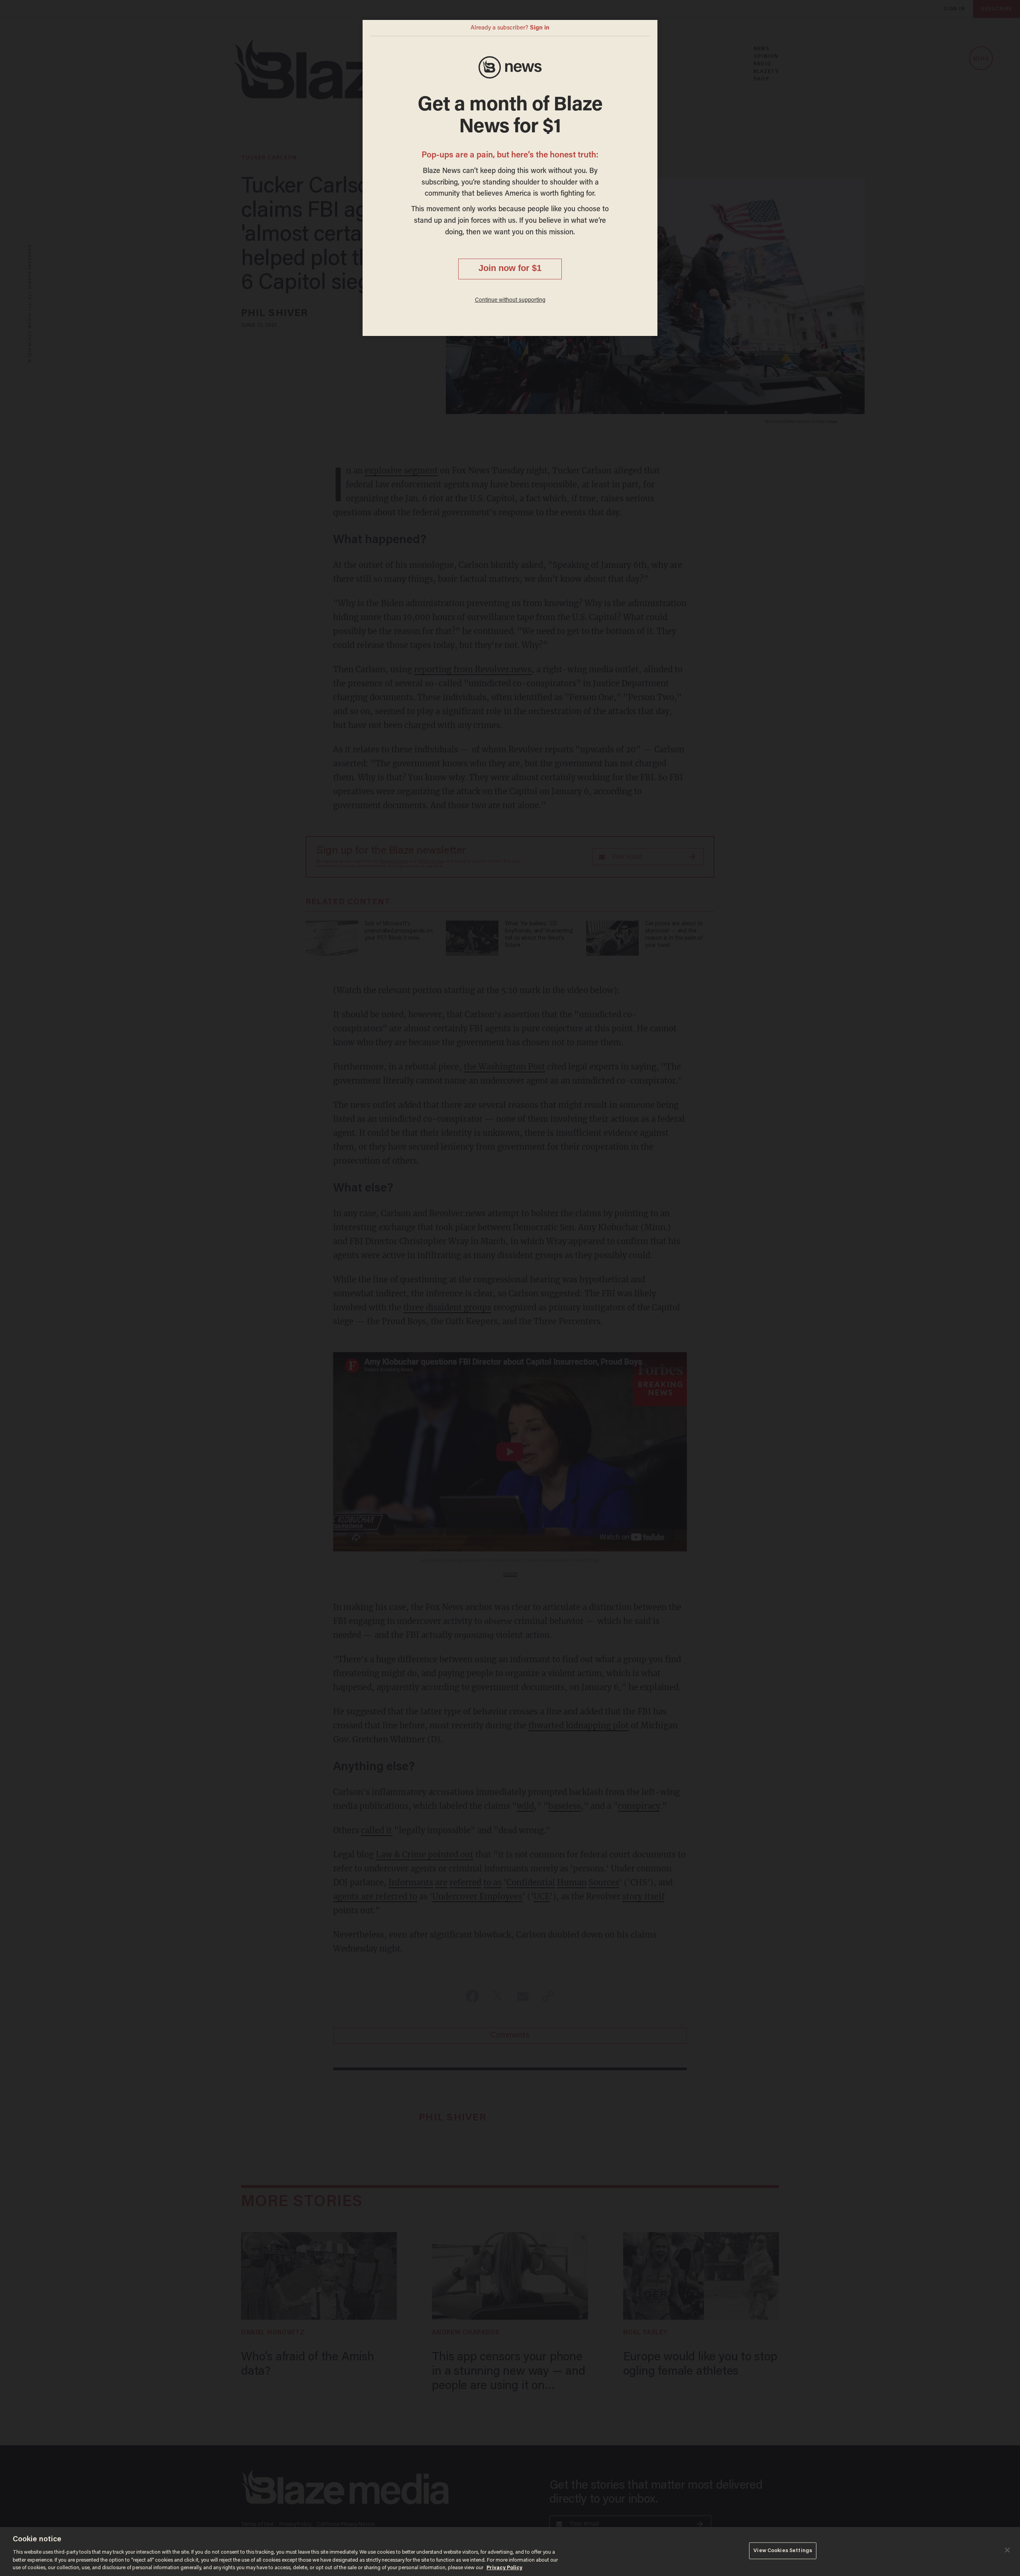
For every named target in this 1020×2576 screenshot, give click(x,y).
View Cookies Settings (783, 2551)
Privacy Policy (504, 2568)
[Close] (1007, 2550)
